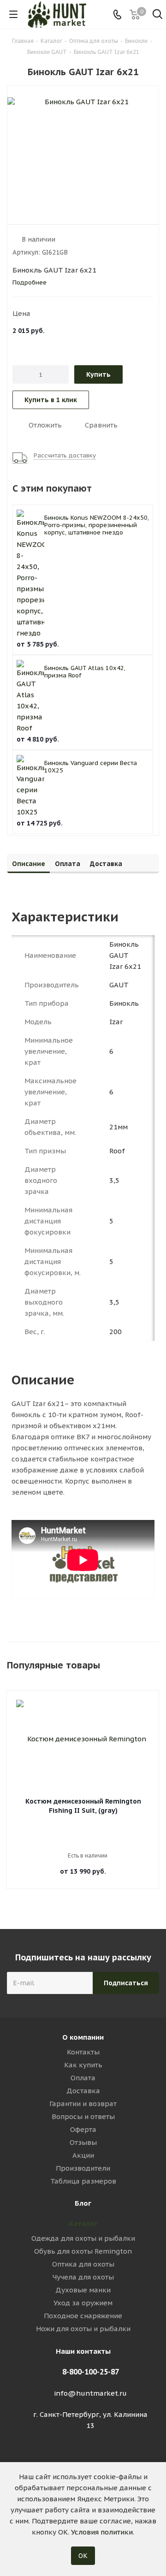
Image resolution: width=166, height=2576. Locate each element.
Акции (83, 2155)
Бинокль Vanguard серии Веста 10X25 (91, 767)
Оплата (83, 2078)
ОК (83, 2556)
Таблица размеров (83, 2181)
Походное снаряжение (83, 2316)
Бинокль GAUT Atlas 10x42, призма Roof (85, 672)
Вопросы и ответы (83, 2116)
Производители (83, 2168)
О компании (83, 2037)
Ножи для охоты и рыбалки (83, 2329)
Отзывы (83, 2142)
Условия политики (102, 2532)
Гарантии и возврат (83, 2104)
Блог (83, 2203)
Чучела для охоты (83, 2277)
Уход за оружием (83, 2303)
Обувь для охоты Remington (83, 2251)
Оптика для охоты (83, 2264)
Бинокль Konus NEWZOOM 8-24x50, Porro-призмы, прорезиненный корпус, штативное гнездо (97, 525)
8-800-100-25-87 (91, 2372)
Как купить (83, 2065)
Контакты (83, 2052)
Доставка (83, 2091)
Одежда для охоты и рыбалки (83, 2238)
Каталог (83, 2223)
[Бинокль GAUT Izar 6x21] (83, 153)
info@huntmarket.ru (90, 2393)
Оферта (83, 2129)
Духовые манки (83, 2290)
